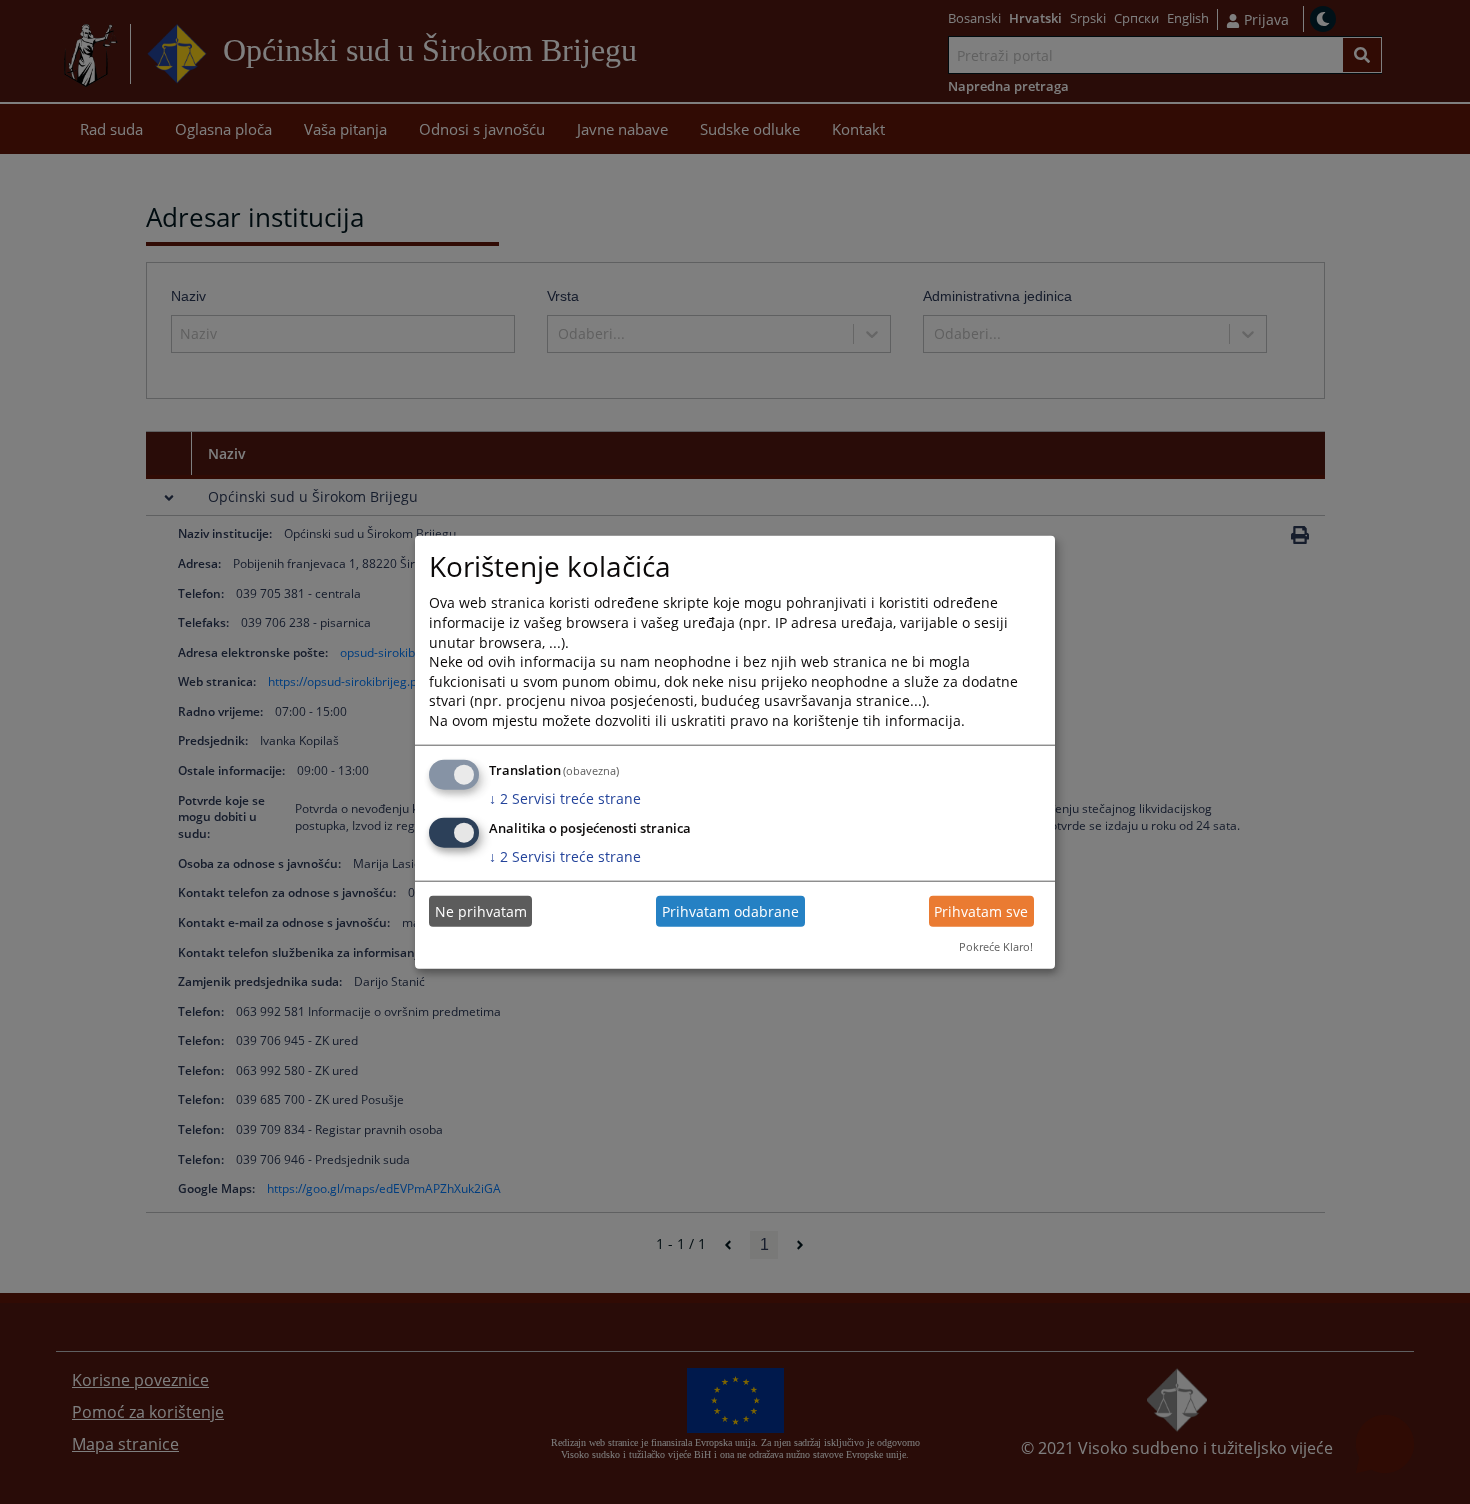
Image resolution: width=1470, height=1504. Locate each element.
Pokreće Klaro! (996, 946)
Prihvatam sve (981, 911)
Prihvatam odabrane (730, 911)
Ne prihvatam (481, 911)
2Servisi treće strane (565, 797)
